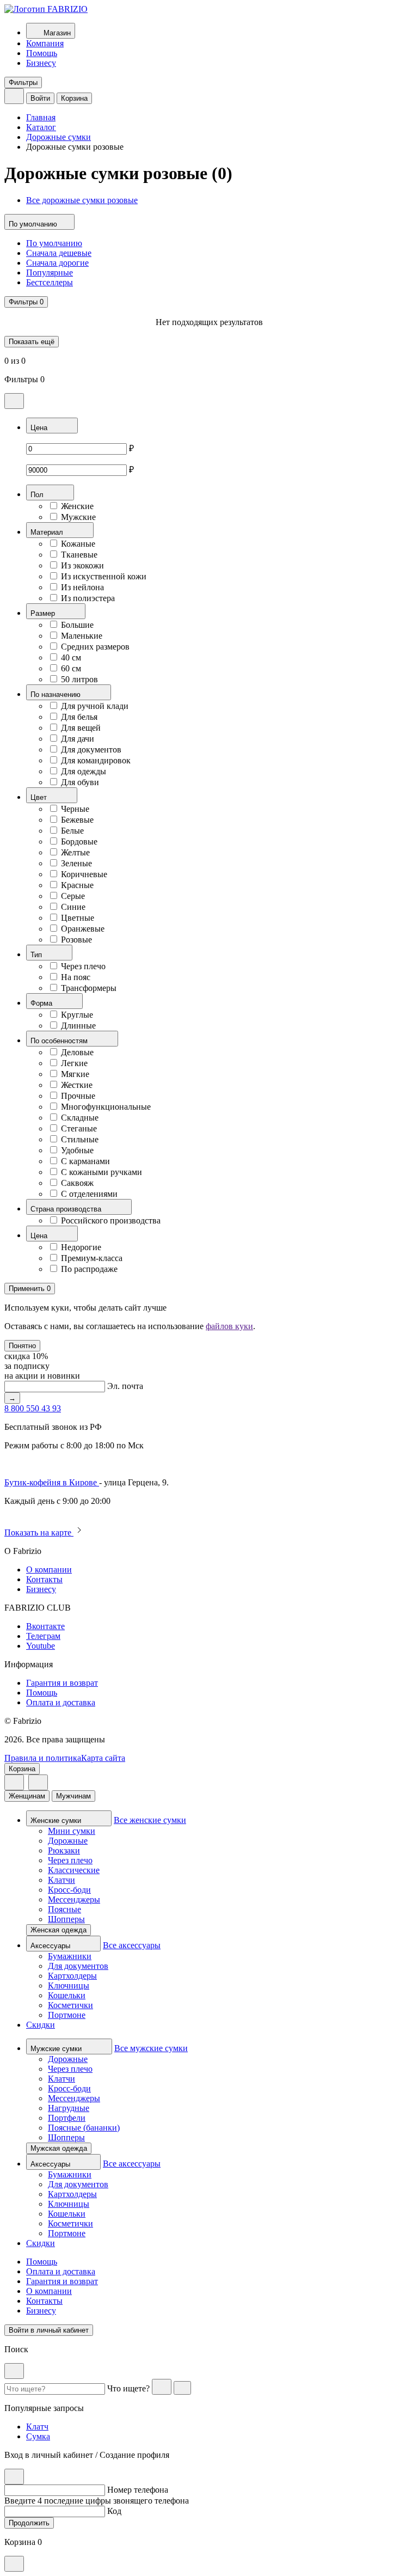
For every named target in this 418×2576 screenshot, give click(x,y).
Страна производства (67, 1209)
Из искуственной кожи (104, 576)
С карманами (85, 1161)
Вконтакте (45, 1626)
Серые (73, 896)
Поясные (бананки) (84, 2128)
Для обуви (80, 782)
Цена (40, 428)
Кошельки (67, 1995)
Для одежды (84, 771)
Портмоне (67, 2015)
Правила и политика (43, 1758)
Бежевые (77, 820)
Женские (77, 506)
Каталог (41, 127)
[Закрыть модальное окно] (14, 401)
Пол (38, 495)
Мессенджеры (74, 1899)
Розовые (76, 940)
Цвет (40, 797)
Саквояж (77, 1183)
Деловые (77, 1052)
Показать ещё (32, 342)
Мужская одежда (59, 2148)
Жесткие (77, 1085)
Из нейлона (82, 587)
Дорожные (68, 1841)
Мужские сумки (57, 2049)
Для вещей (81, 728)
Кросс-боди (69, 1890)
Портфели (67, 2118)
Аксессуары (51, 1946)
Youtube (41, 1646)
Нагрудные (69, 2108)
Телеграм (43, 1636)
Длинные (78, 1026)
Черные (75, 809)
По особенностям (60, 1041)
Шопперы (66, 1919)
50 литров (79, 679)
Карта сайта (103, 1758)
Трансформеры (89, 988)
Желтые (75, 852)
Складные (80, 1118)
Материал (48, 532)
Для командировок (96, 760)
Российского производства (111, 1220)
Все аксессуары (132, 1945)
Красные (77, 885)
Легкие (74, 1063)
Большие (77, 625)
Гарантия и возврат (62, 1683)
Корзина (74, 98)
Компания (45, 43)
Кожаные (78, 544)
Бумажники (70, 1956)
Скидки (41, 2025)
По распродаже (89, 1269)
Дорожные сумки (59, 137)
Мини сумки (72, 1831)
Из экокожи (82, 565)
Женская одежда (59, 1930)
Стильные (80, 1139)
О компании (49, 1570)
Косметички (70, 2005)
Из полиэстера (88, 598)
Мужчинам (73, 1796)
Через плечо (83, 966)
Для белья (79, 717)
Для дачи (78, 739)
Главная (41, 117)
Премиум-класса (92, 1258)
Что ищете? (128, 2388)
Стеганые (79, 1128)
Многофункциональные (106, 1107)
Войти (40, 98)
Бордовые (79, 842)
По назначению (57, 695)
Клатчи (62, 1880)
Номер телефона (138, 2490)
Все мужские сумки (151, 2048)
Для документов (91, 749)
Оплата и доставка (61, 1702)
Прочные (78, 1096)
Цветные (78, 918)
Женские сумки (57, 1821)
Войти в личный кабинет (49, 2330)
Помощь (42, 53)
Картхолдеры (72, 1976)
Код (114, 2511)
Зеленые (76, 863)
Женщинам (27, 1796)
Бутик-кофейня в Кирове (52, 1482)
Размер (44, 613)
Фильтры (23, 82)
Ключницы (69, 1985)
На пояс (76, 977)
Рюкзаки (64, 1850)
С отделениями (89, 1194)
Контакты (44, 1579)
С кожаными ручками (102, 1172)
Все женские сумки (150, 1820)
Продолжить (29, 2523)
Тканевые (79, 555)
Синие (73, 907)
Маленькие (82, 636)
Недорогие (81, 1247)
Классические (74, 1870)
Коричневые (84, 874)
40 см (71, 657)
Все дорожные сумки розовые (82, 200)
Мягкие (75, 1074)
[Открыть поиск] (14, 96)
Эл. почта (125, 1386)
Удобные (77, 1150)
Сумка (38, 2436)
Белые (72, 831)
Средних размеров (95, 647)
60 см (71, 668)
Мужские (78, 517)
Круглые (77, 1015)
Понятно (22, 1346)
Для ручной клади (95, 706)
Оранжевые (83, 929)
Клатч (37, 2427)
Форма (42, 1003)
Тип (37, 955)
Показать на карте (39, 1532)
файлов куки (229, 1326)
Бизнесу (41, 63)
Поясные (64, 1909)
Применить (30, 1289)
